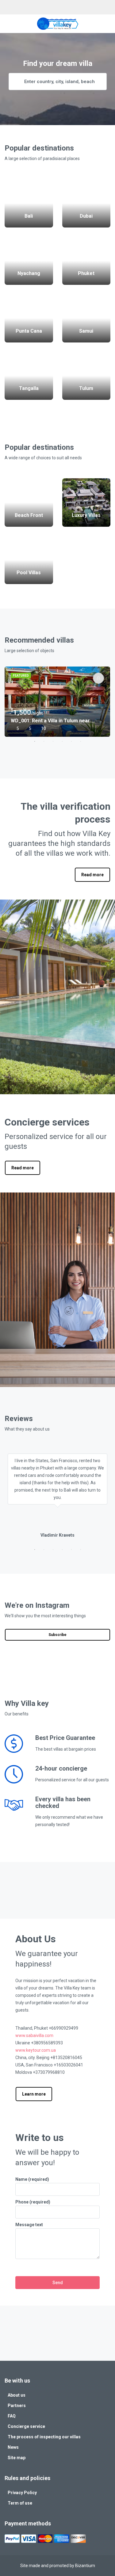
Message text (29, 2225)
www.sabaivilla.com (34, 2035)
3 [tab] (53, 741)
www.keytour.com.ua (36, 2050)
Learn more (34, 2094)
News (13, 2447)
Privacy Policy (22, 2493)
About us (17, 2395)
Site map (17, 2458)
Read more (92, 875)
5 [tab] (71, 741)
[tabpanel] (57, 702)
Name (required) (32, 2179)
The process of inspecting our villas (44, 2437)
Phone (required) (33, 2202)
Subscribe (57, 1635)
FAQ (12, 2416)
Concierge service (26, 2426)
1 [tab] (35, 741)
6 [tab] (81, 741)
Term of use (20, 2503)
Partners (17, 2406)
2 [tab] (44, 741)
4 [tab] (62, 741)
